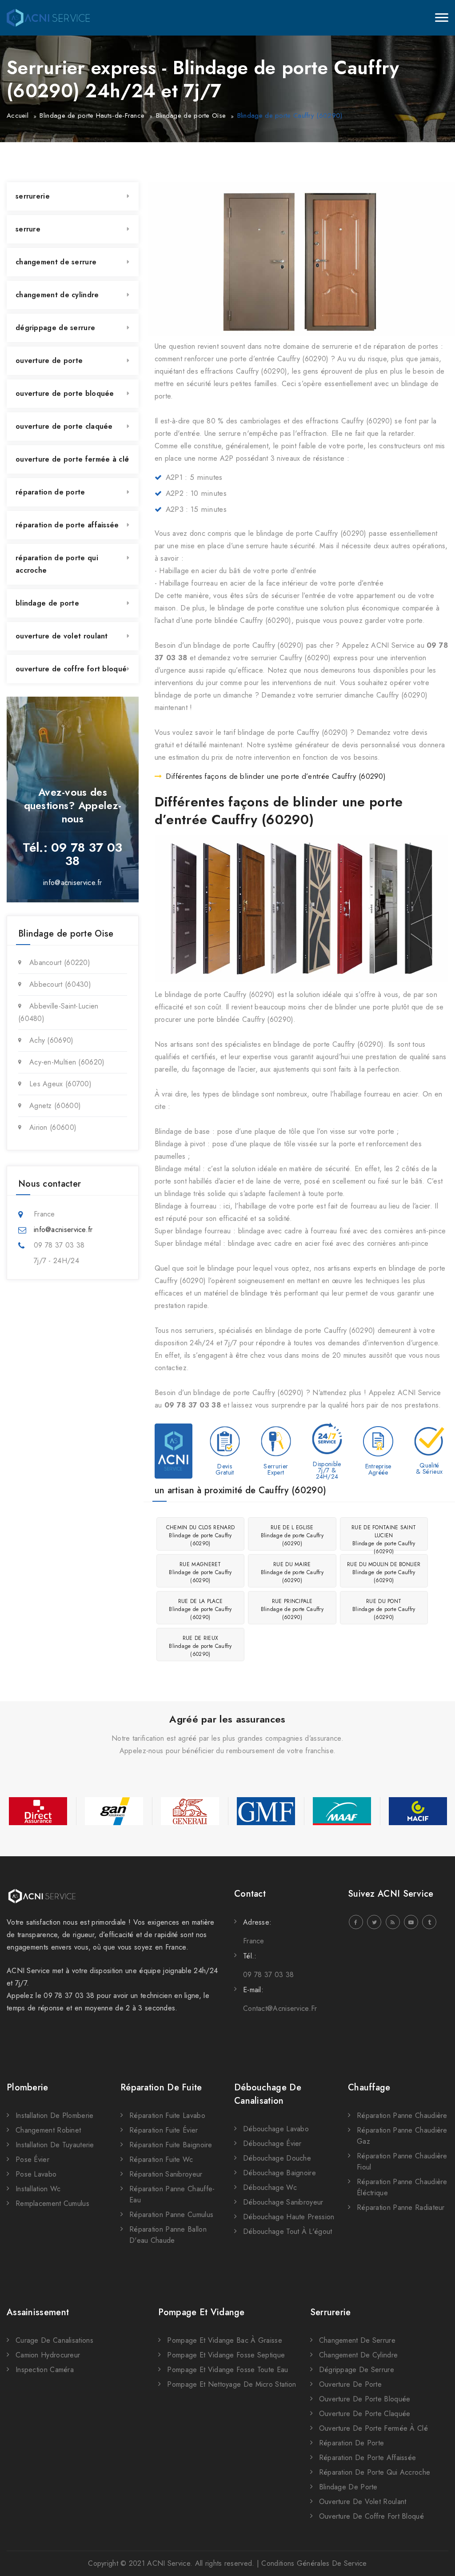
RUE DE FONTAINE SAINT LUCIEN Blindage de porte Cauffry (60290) (384, 1537)
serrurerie (33, 196)
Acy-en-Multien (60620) (67, 1062)
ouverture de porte (49, 361)
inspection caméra (45, 2370)
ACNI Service (169, 2563)
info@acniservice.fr (73, 883)
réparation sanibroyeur (166, 2174)
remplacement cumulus (52, 2203)
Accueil (18, 116)
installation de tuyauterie (55, 2145)
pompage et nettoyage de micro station (231, 2384)
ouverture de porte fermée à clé (72, 459)
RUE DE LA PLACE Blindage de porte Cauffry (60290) (200, 1609)
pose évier (32, 2159)
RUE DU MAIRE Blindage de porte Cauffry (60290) (292, 1572)
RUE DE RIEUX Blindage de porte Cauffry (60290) (200, 1646)
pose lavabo (36, 2174)
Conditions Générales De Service (314, 2563)
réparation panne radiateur (401, 2207)
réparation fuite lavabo (167, 2115)
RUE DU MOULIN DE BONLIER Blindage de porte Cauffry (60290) (384, 1572)
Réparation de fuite (161, 2088)
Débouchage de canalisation (268, 2094)
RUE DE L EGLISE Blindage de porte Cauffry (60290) (292, 1535)
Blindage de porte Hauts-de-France (92, 116)
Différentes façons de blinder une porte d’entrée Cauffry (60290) (276, 776)
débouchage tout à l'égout (288, 2231)
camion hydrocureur (48, 2355)
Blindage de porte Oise (191, 116)
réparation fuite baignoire (171, 2145)
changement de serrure (56, 262)
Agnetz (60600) (55, 1106)
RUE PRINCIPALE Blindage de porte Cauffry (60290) (292, 1609)
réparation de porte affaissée (67, 525)
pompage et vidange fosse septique (226, 2355)
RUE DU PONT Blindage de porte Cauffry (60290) (384, 1609)
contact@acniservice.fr (280, 2008)
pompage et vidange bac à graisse (225, 2340)
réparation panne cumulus (171, 2215)
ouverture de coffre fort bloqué (71, 669)
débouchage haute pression (289, 2217)
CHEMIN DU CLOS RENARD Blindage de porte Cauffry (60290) (200, 1535)
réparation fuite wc (161, 2159)
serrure (28, 229)
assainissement (38, 2312)
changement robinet (48, 2130)
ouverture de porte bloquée (65, 393)
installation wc (38, 2189)
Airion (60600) (53, 1127)
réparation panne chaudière (402, 2115)
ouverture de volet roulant (62, 636)
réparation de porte (50, 492)
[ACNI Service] (48, 18)
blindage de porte (47, 603)
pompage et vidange (201, 2312)
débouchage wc (270, 2187)
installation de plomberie (55, 2115)
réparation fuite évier (164, 2130)
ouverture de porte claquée (64, 426)
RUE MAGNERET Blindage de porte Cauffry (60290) (200, 1572)
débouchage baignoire (279, 2173)
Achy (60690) (52, 1040)
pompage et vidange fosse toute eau (227, 2370)
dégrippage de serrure (55, 328)
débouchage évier (272, 2143)
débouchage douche (277, 2158)
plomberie (28, 2088)
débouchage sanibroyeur (283, 2202)
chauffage (369, 2088)
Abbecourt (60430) (60, 984)
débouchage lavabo (276, 2129)
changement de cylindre (57, 295)
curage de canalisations (54, 2340)
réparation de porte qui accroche (57, 564)
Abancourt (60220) (60, 963)
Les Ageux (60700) (60, 1084)
